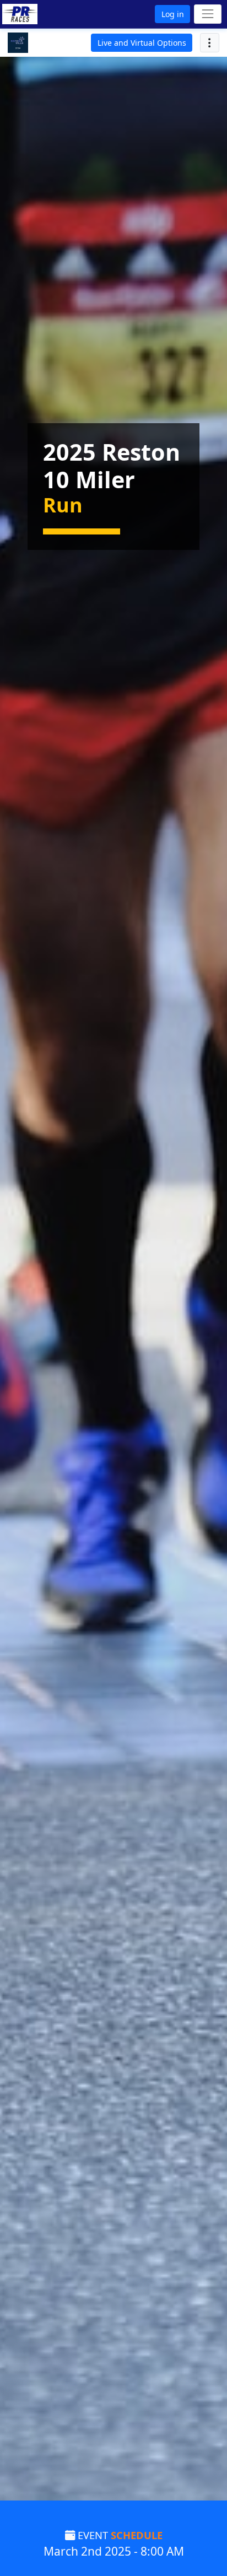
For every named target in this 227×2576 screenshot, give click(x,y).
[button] (35, 14)
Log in (173, 14)
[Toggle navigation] (207, 14)
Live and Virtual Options (142, 43)
